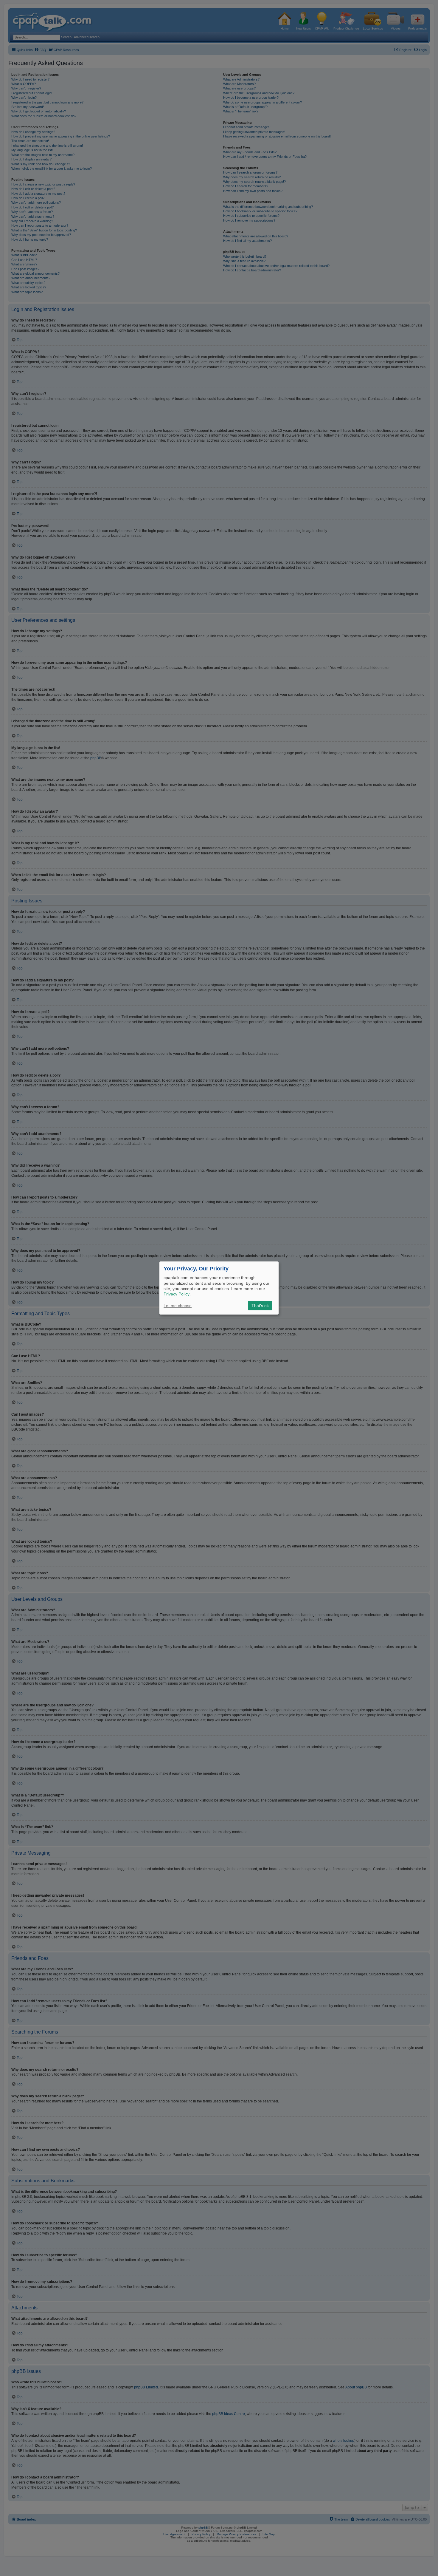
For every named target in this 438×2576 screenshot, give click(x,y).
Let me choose (178, 1306)
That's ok (260, 1306)
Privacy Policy (177, 1294)
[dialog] (219, 1288)
